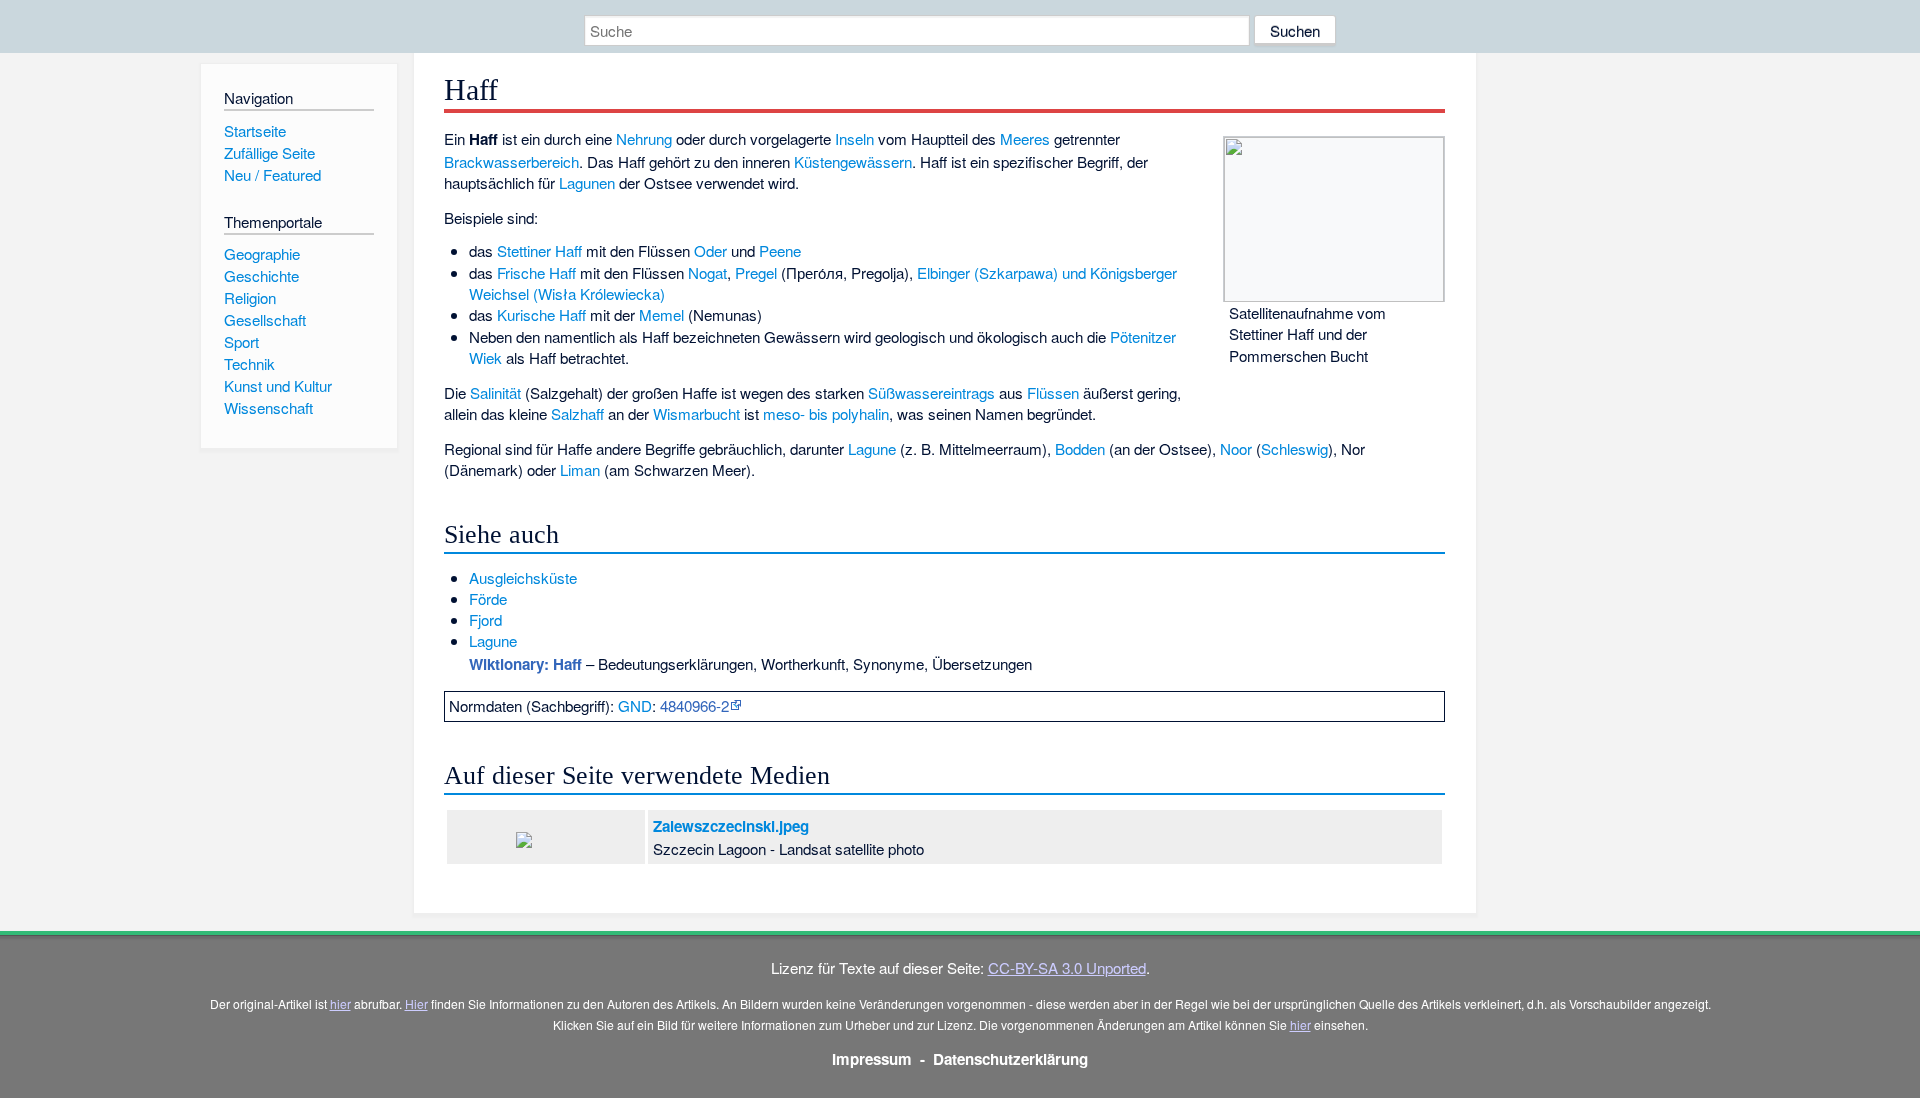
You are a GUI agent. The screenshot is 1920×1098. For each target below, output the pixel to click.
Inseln (854, 138)
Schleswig (1294, 448)
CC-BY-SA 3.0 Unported (1067, 967)
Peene (780, 250)
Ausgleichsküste (523, 577)
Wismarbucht (696, 413)
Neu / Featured (272, 174)
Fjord (485, 619)
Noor (1236, 448)
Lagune (872, 448)
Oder (710, 250)
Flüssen (1053, 392)
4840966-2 (694, 705)
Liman (580, 469)
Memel (661, 314)
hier (340, 1003)
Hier (416, 1003)
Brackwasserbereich (511, 161)
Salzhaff (577, 413)
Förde (488, 598)
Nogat (707, 272)
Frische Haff (536, 272)
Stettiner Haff (539, 250)
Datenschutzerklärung (1010, 1059)
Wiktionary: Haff (525, 664)
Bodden (1080, 448)
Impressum (872, 1059)
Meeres (1025, 138)
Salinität (495, 392)
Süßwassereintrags (931, 392)
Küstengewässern (853, 161)
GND (635, 705)
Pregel (756, 272)
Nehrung (644, 138)
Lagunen (587, 182)
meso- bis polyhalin (826, 413)
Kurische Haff (541, 314)
